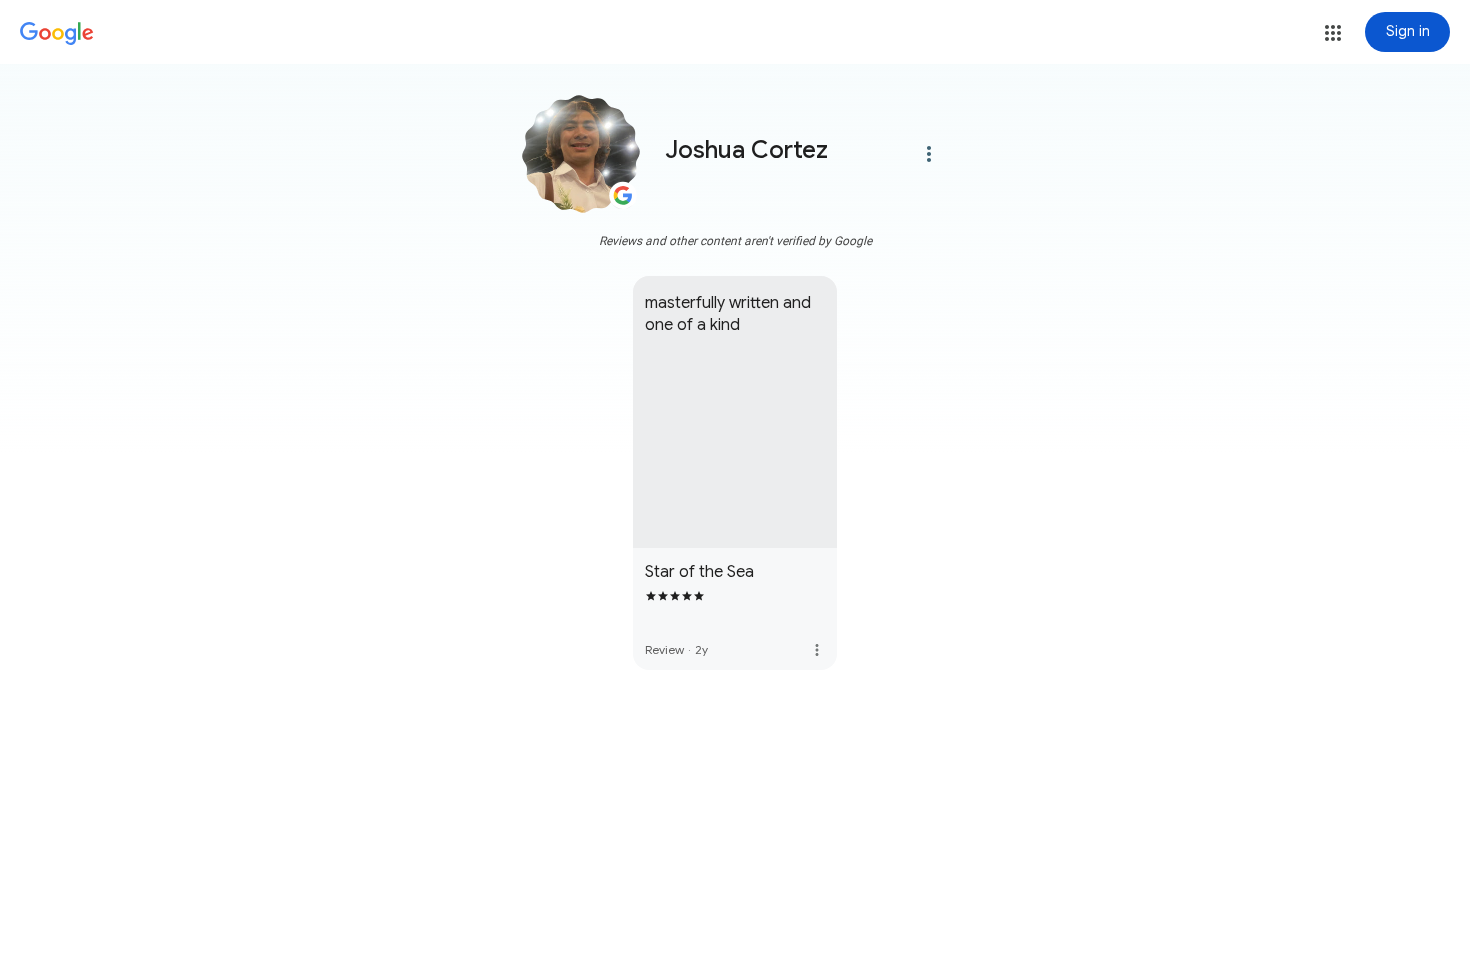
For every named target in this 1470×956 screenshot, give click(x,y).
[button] (1333, 33)
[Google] (57, 34)
